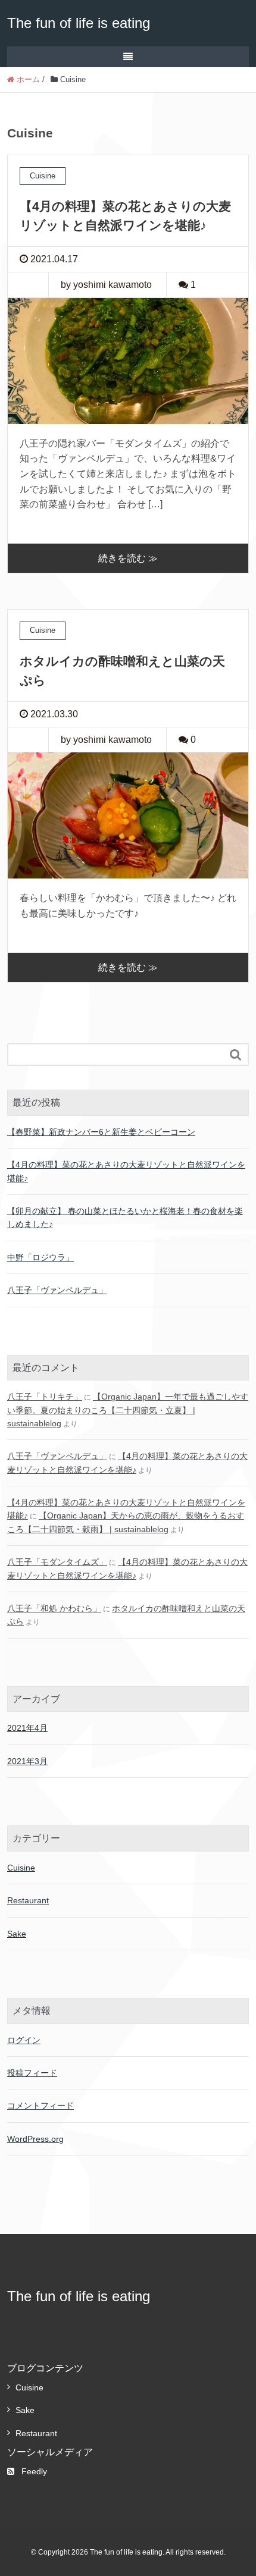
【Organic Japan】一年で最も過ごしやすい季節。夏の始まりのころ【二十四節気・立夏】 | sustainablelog (128, 1410)
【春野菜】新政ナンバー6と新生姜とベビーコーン (101, 1132)
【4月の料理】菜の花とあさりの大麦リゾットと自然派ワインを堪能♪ (126, 1171)
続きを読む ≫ (128, 558)
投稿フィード (32, 2073)
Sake (17, 1934)
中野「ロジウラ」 (40, 1257)
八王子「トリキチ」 (45, 1397)
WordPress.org (35, 2139)
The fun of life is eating (79, 23)
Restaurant (28, 1900)
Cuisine (21, 1868)
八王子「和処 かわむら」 (54, 1608)
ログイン (24, 2040)
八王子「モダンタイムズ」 (57, 1562)
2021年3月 (27, 1761)
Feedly (34, 2471)
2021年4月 (27, 1728)
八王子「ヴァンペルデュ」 (57, 1290)
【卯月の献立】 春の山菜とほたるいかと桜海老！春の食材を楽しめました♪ (125, 1218)
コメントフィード (40, 2106)
